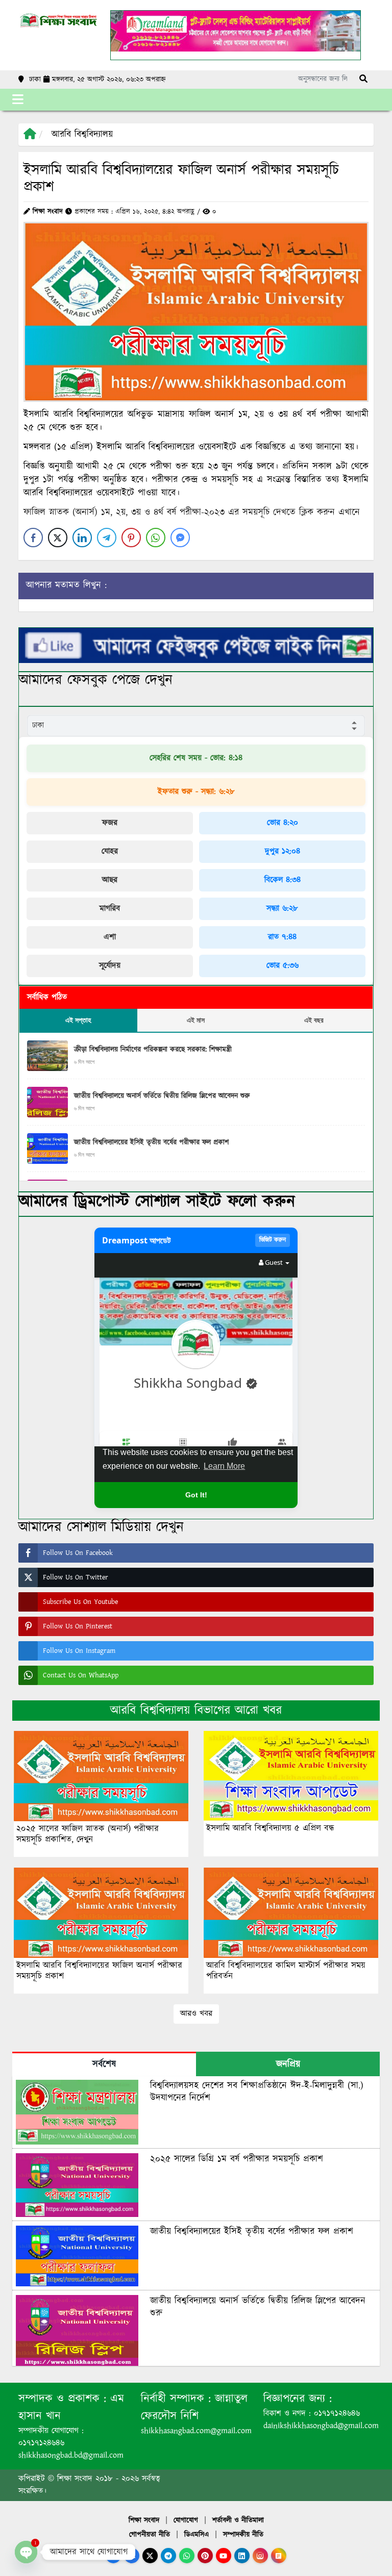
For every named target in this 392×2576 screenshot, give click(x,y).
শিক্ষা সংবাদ (144, 2520)
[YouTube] (224, 2556)
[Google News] (279, 2556)
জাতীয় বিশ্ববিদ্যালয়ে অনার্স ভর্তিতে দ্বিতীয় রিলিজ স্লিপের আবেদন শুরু (162, 1096)
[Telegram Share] (107, 538)
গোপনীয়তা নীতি (150, 2535)
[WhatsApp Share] (156, 538)
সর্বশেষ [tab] (104, 2064)
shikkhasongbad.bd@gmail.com (71, 2455)
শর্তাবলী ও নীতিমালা (238, 2520)
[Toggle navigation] (18, 100)
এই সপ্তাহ (78, 1020)
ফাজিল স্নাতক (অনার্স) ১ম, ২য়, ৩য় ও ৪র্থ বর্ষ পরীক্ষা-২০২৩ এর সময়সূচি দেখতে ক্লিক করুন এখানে (192, 513)
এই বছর (314, 1020)
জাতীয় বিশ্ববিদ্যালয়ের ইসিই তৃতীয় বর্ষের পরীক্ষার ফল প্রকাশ (151, 1142)
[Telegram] (168, 2556)
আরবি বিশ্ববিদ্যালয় (82, 135)
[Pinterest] (205, 2556)
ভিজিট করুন (273, 1240)
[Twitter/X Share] (58, 538)
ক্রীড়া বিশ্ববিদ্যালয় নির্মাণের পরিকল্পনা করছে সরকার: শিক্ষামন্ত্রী (153, 1050)
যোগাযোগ (186, 2520)
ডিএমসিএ (197, 2535)
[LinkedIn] (242, 2556)
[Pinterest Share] (131, 538)
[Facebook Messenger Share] (180, 538)
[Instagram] (260, 2556)
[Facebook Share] (33, 538)
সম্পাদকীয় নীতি (243, 2535)
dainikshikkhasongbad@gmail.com (321, 2426)
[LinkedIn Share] (82, 538)
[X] (150, 2556)
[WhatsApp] (187, 2556)
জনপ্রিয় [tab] (288, 2064)
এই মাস (196, 1020)
